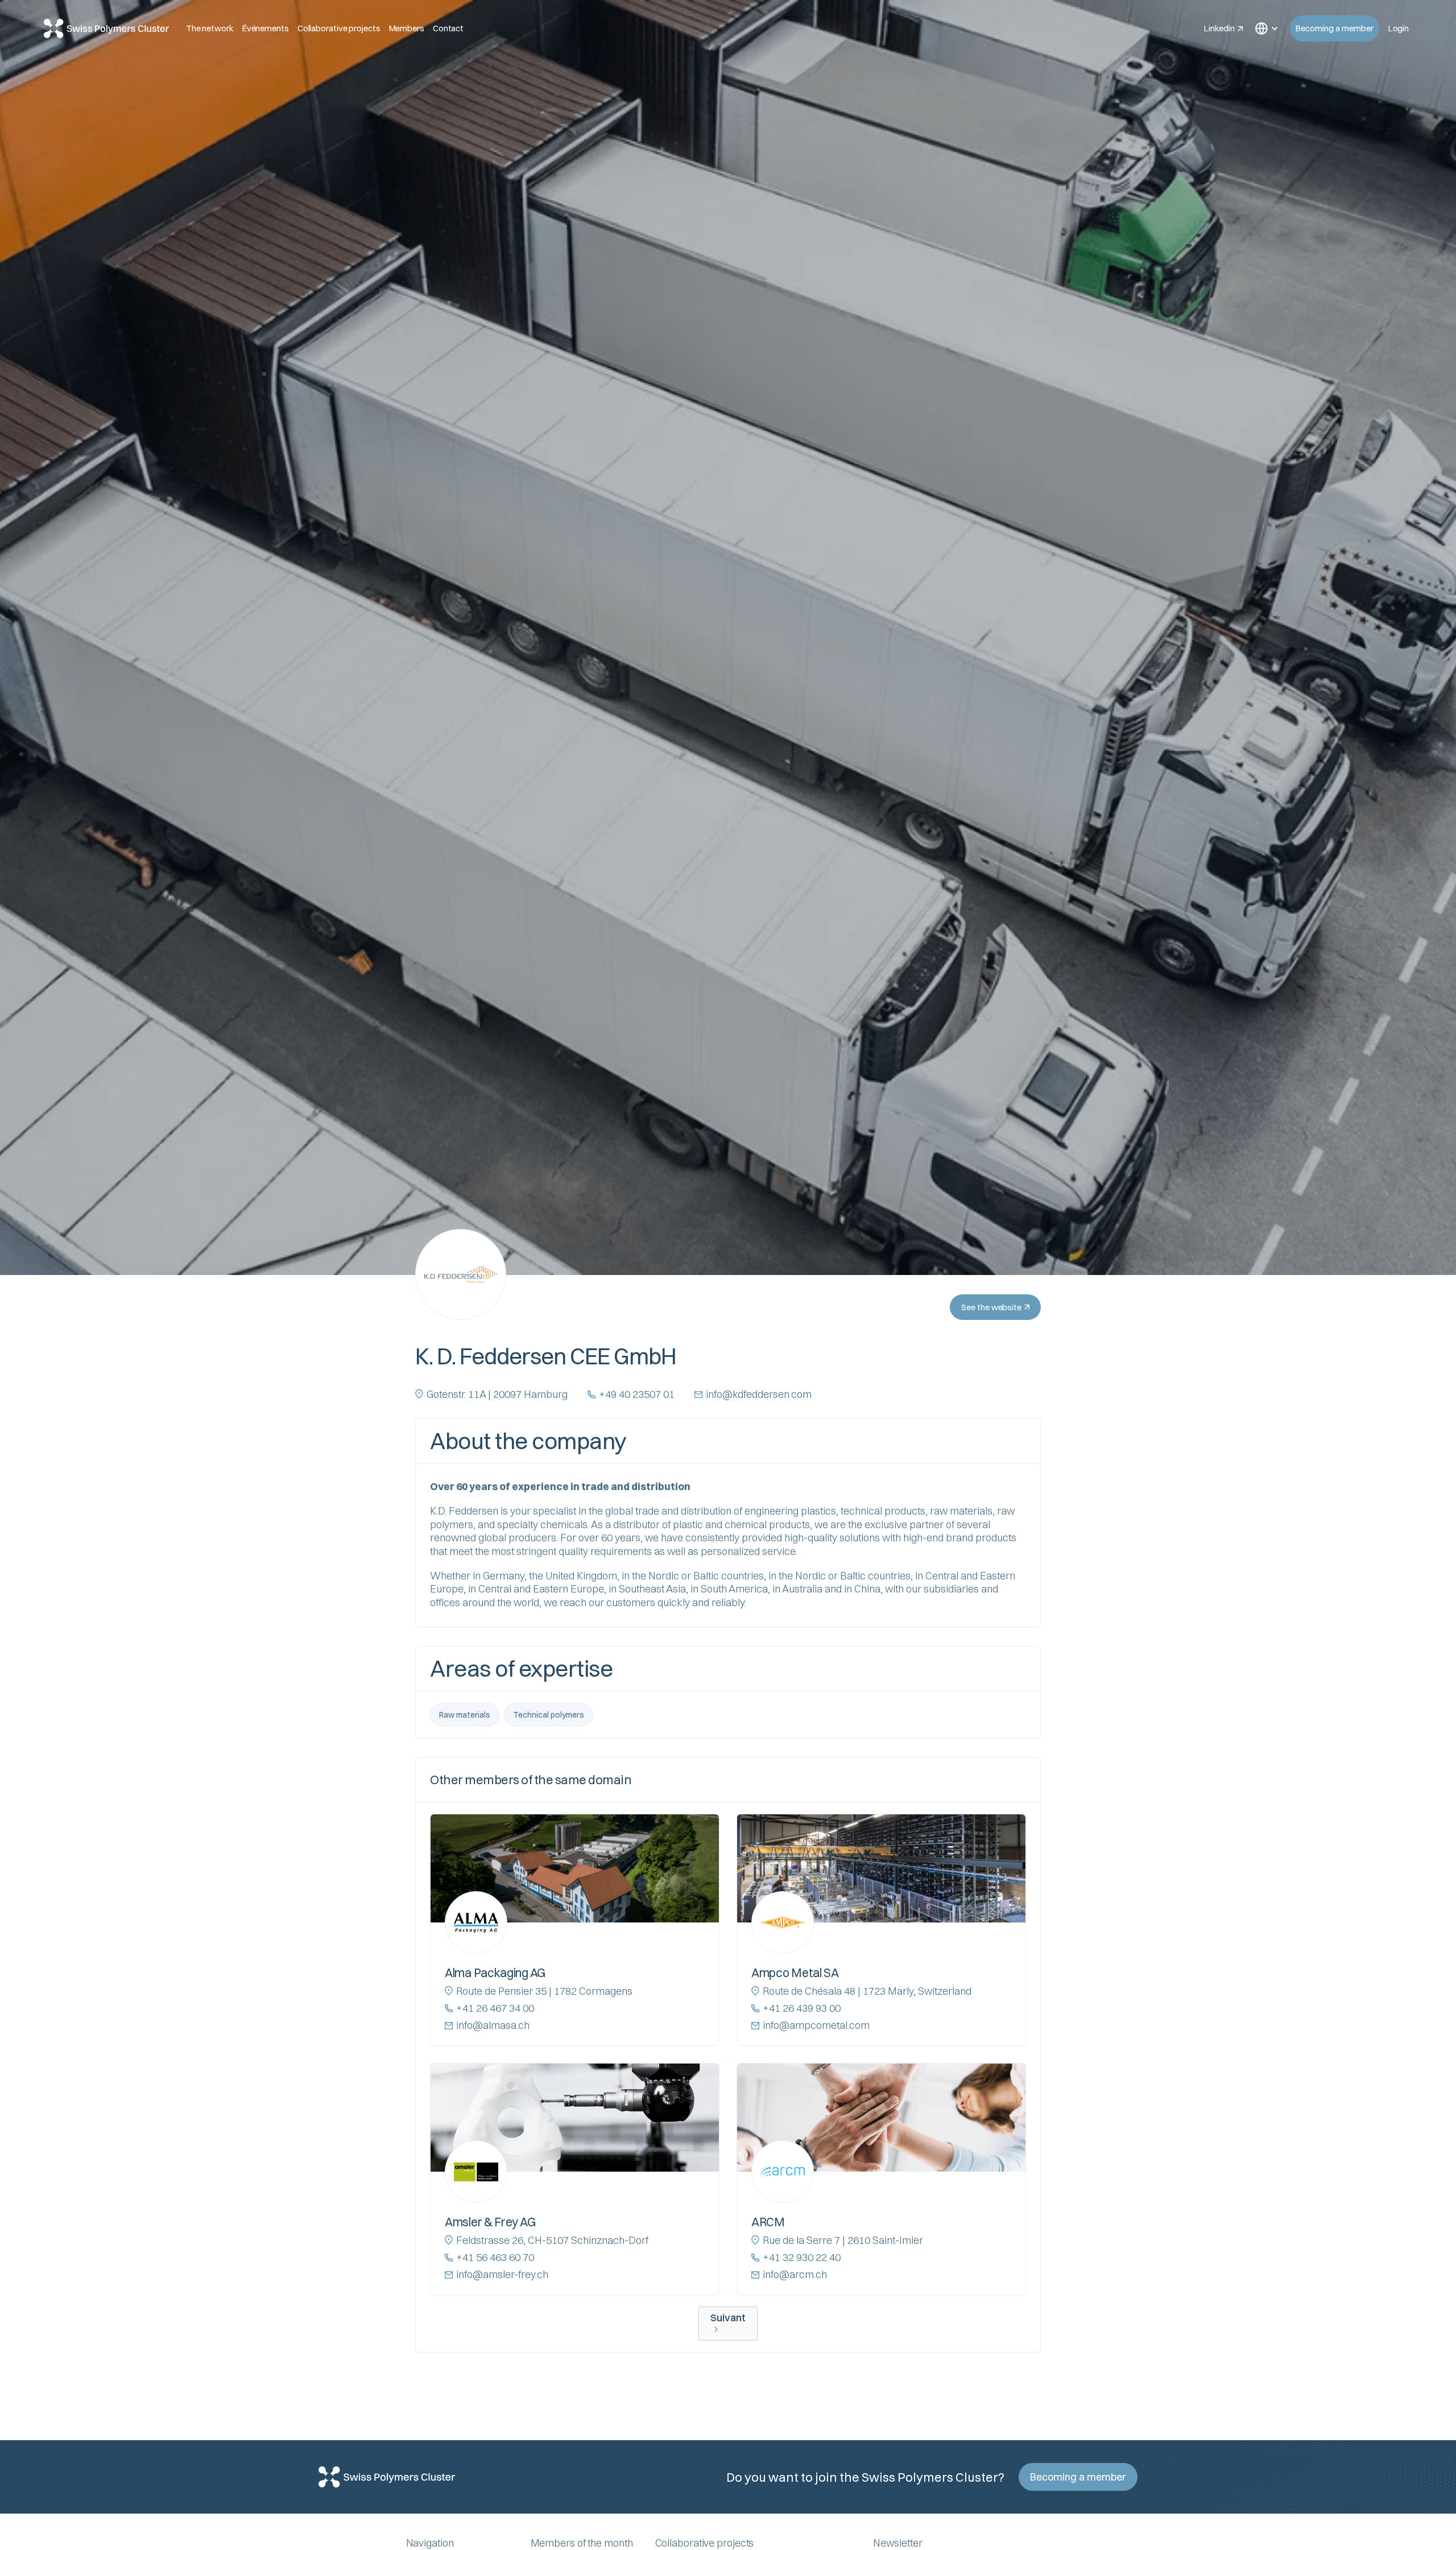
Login (1399, 28)
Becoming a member (1335, 28)
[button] (1266, 28)
